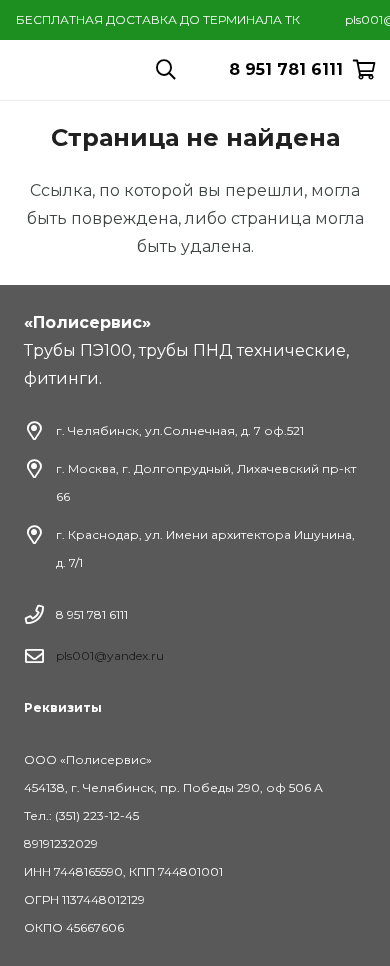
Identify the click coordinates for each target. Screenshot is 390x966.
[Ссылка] (108, 70)
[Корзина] (365, 70)
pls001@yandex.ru (110, 655)
